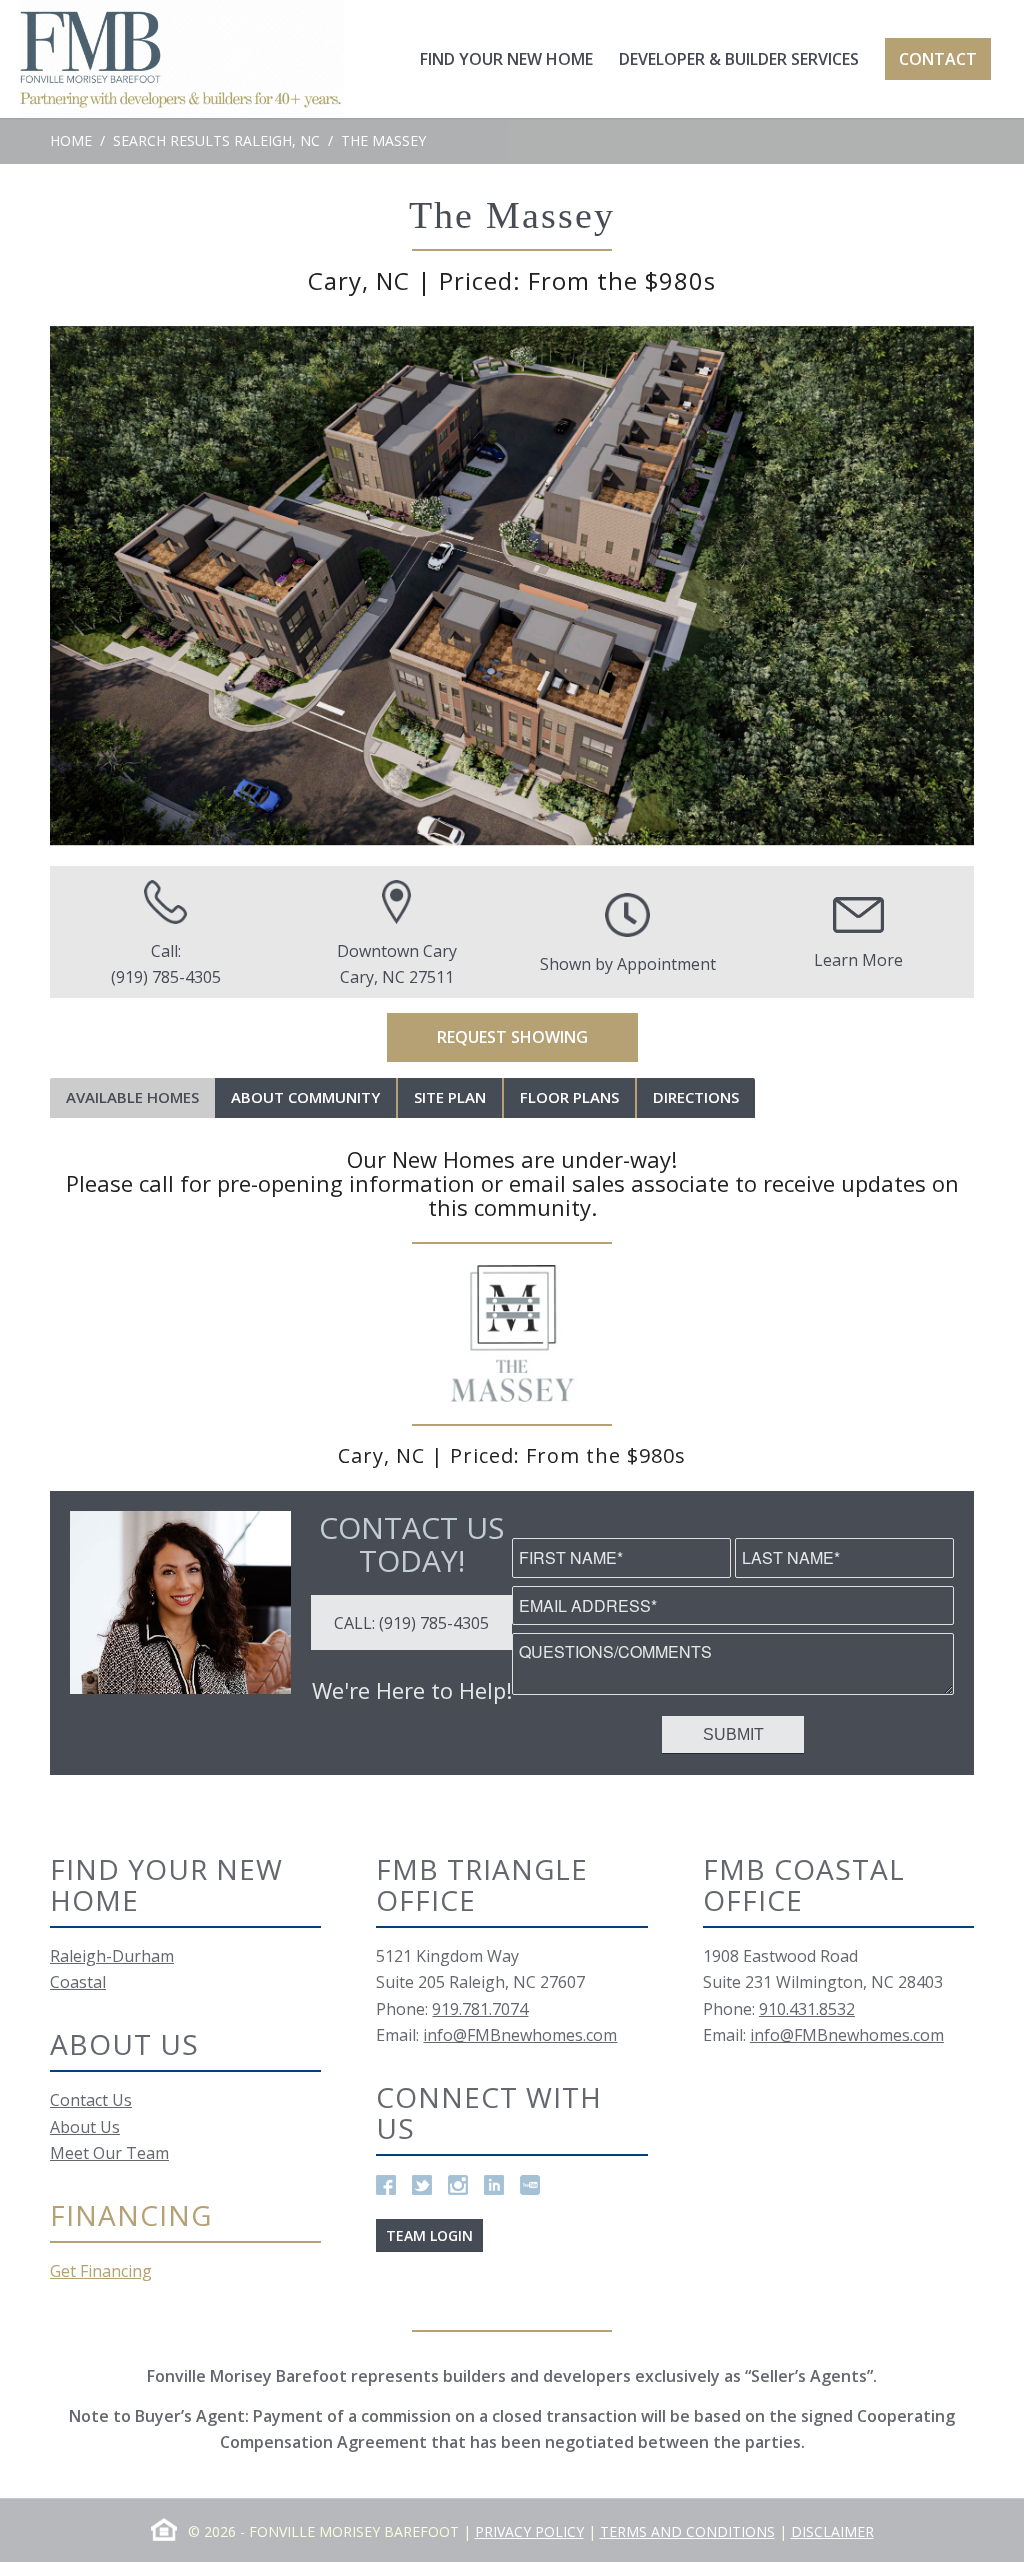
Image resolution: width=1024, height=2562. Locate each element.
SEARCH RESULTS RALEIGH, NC (216, 140)
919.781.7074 (480, 2009)
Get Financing (101, 2271)
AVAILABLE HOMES (132, 1097)
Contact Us (91, 2100)
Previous (95, 586)
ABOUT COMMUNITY (305, 1097)
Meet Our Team (109, 2153)
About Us (85, 2127)
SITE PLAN (450, 1097)
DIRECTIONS (696, 1097)
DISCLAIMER (832, 2531)
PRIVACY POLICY (529, 2531)
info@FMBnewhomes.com (520, 2035)
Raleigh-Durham (112, 1956)
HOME (71, 140)
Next (929, 586)
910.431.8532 (807, 2009)
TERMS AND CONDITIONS (687, 2531)
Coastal (78, 1982)
